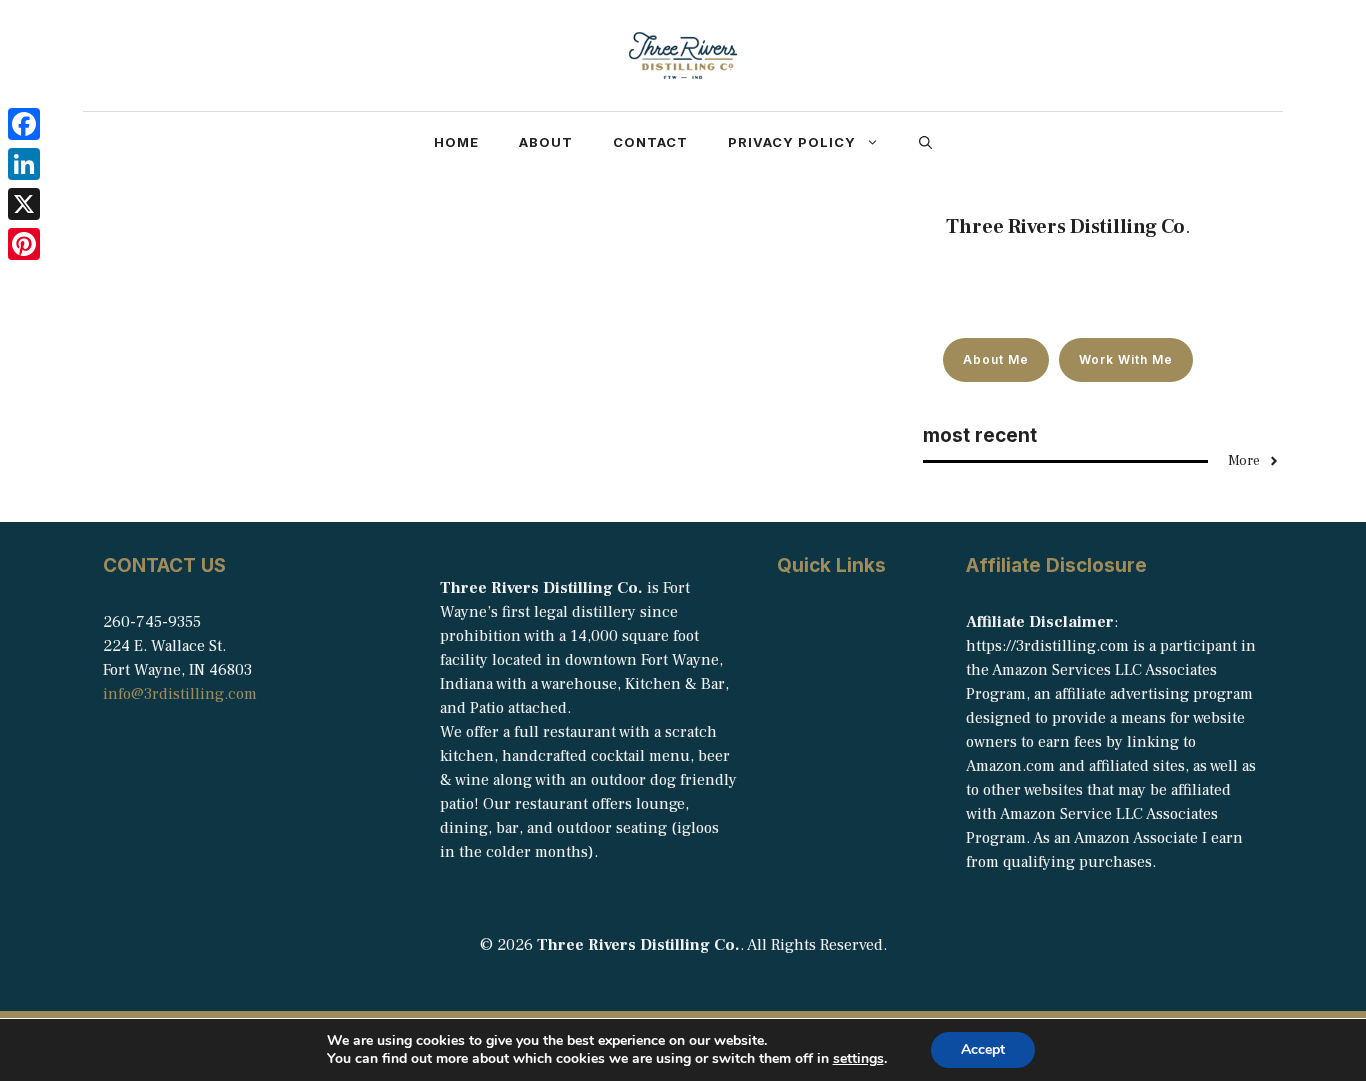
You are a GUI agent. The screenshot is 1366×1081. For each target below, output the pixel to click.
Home (456, 142)
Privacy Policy (792, 142)
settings (858, 1059)
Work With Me (1126, 359)
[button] (925, 142)
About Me (996, 359)
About (546, 142)
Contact (650, 142)
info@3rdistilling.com (180, 694)
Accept (983, 1049)
